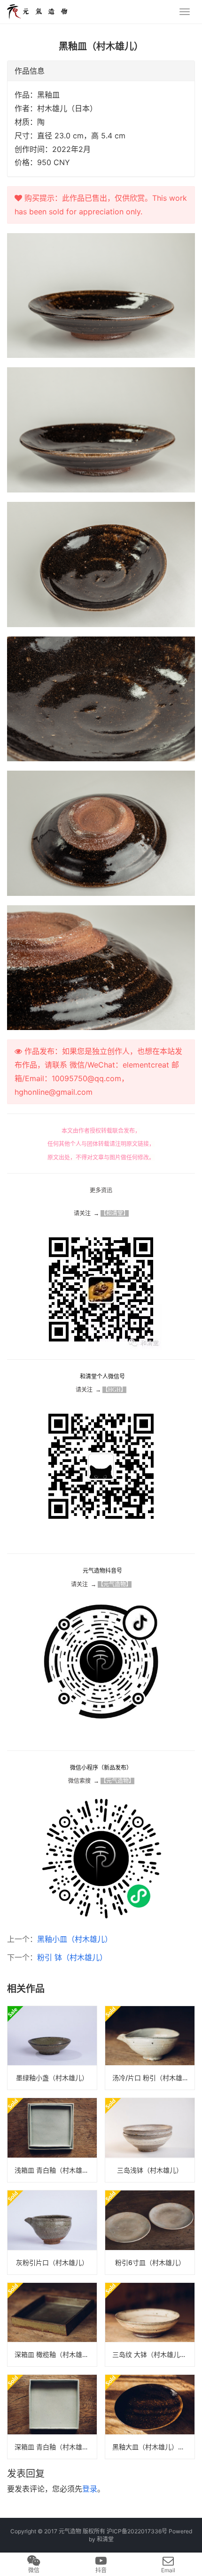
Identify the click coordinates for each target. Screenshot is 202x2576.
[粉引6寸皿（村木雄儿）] (150, 2232)
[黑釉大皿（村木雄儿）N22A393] (150, 2417)
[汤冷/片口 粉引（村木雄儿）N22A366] (150, 2048)
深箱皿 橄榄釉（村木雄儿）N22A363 (56, 2354)
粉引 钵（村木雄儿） (72, 1957)
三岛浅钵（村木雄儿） (150, 2170)
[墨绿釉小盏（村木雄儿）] (52, 2048)
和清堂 (105, 2539)
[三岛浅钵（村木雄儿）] (150, 2140)
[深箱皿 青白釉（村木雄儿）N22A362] (52, 2417)
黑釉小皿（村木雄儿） (75, 1939)
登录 (90, 2489)
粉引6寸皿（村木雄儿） (150, 2262)
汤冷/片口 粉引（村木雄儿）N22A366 (153, 2078)
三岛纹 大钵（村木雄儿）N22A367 (153, 2354)
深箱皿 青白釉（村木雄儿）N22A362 (56, 2447)
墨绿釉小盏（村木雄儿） (52, 2078)
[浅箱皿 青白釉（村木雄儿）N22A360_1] (52, 2140)
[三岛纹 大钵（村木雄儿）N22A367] (150, 2325)
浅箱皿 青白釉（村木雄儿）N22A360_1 (56, 2170)
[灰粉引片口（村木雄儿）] (52, 2232)
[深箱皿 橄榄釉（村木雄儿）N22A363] (52, 2325)
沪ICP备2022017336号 (137, 2531)
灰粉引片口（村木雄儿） (52, 2262)
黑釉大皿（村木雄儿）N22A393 (153, 2447)
